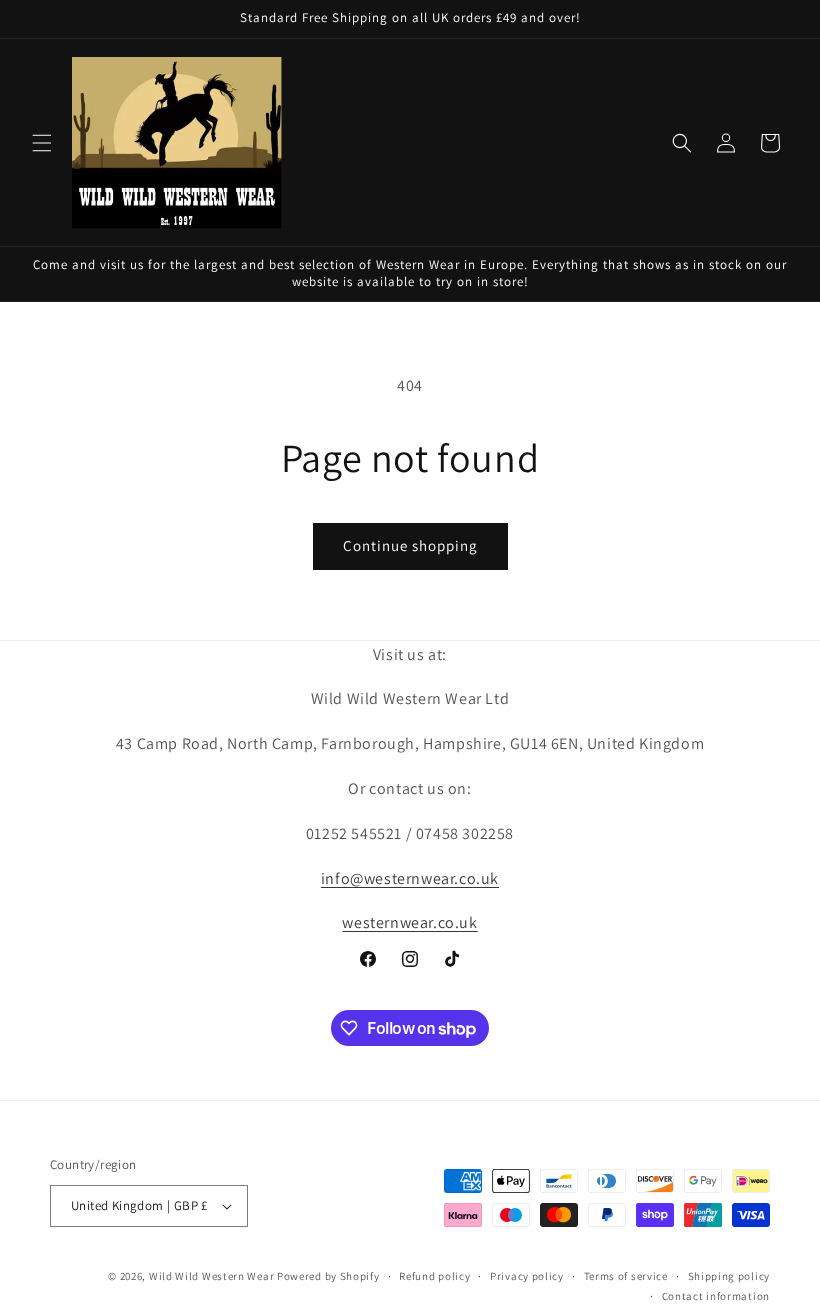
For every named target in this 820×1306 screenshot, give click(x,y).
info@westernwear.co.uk (410, 878)
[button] (42, 143)
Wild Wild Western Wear (211, 1276)
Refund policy (434, 1276)
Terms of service (626, 1276)
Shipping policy (729, 1276)
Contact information (716, 1296)
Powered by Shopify (328, 1276)
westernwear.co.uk (409, 922)
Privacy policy (527, 1276)
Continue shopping (410, 545)
